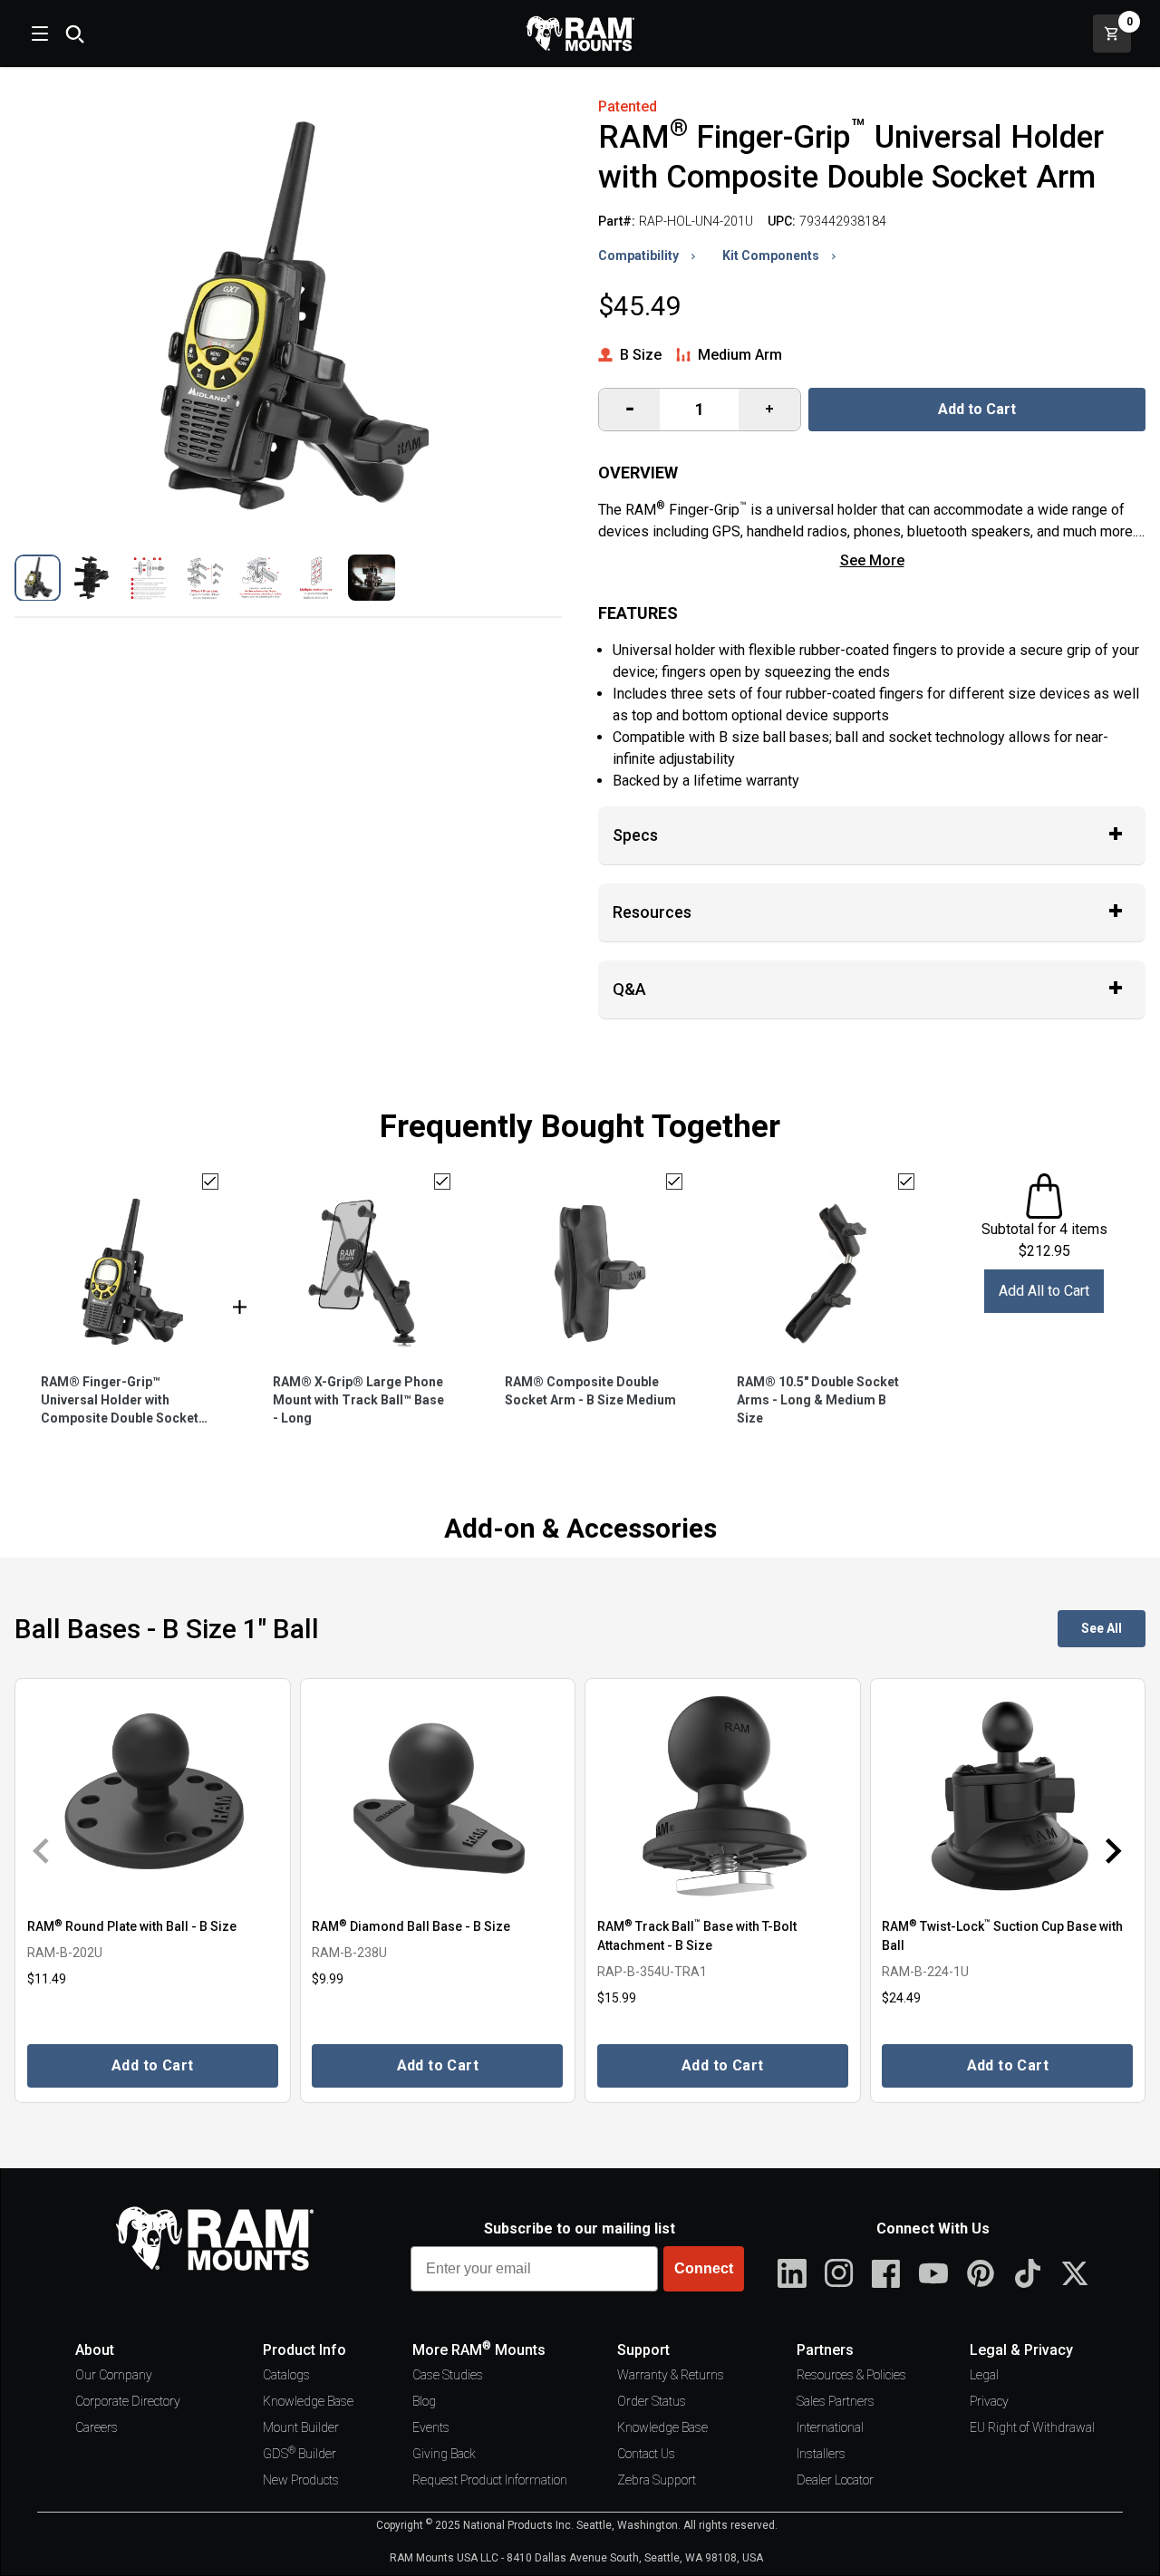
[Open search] (74, 34)
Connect (704, 2268)
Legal (984, 2375)
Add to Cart (977, 409)
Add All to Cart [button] (1044, 1291)
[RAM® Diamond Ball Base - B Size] (438, 1796)
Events (431, 2427)
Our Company (114, 2375)
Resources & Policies (851, 2375)
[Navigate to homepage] (580, 34)
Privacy (989, 2401)
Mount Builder (301, 2427)
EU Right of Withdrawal (1032, 2427)
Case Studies (448, 2375)
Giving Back (444, 2454)
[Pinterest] (981, 2273)
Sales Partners (836, 2401)
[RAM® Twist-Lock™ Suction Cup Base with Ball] (1008, 1796)
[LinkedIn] (792, 2273)
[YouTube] (933, 2273)
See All (1102, 1628)
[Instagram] (839, 2273)
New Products (301, 2480)
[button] (38, 578)
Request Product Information (490, 2480)
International (830, 2427)
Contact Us (646, 2454)
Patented (628, 106)
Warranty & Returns (671, 2375)
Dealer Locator (835, 2480)
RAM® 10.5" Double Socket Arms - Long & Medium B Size (818, 1400)
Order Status (652, 2401)
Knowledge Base (308, 2401)
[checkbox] (210, 1182)
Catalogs (286, 2375)
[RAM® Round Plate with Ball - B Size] (153, 1796)
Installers (821, 2454)
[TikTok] (1028, 2273)
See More (872, 560)
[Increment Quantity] (629, 410)
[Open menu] (38, 34)
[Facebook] (886, 2273)
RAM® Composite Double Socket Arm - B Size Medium (590, 1391)
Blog (424, 2401)
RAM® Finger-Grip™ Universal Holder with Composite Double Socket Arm (120, 1401)
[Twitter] (1075, 2273)
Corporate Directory (128, 2401)
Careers (97, 2427)
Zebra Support (657, 2480)
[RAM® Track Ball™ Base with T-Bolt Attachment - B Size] (723, 1796)
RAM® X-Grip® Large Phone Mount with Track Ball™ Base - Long (358, 1400)
